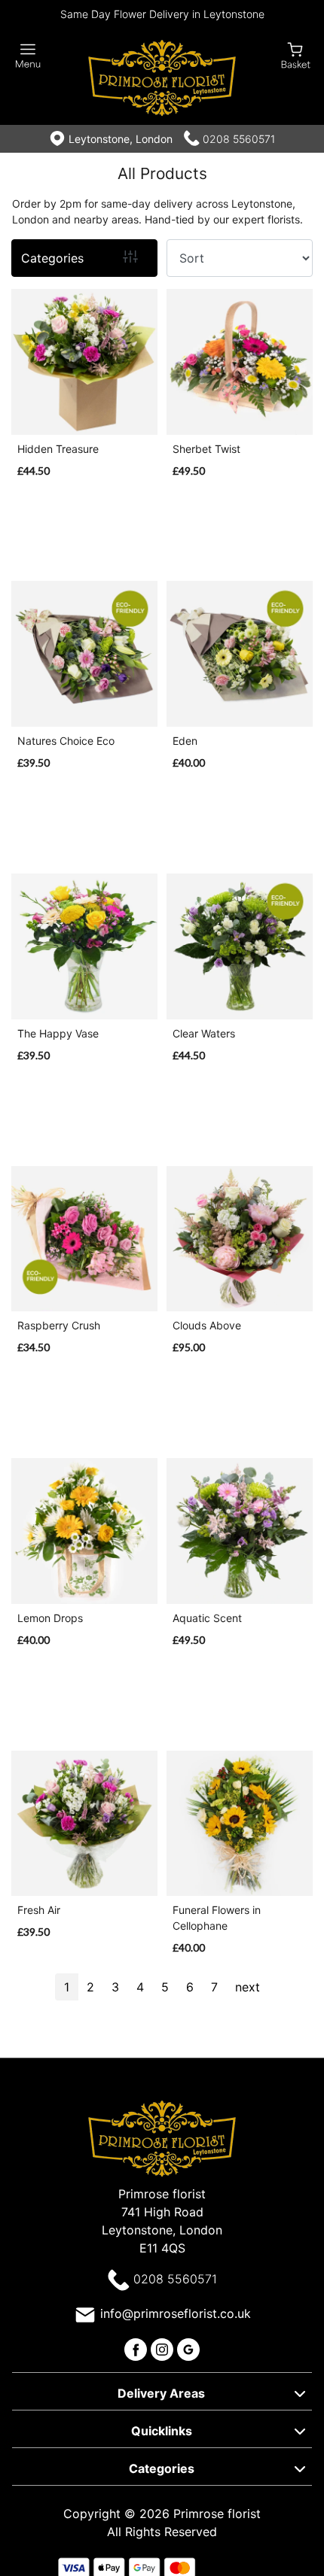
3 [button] (115, 1987)
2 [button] (90, 1987)
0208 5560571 (239, 139)
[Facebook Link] (138, 2348)
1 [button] (67, 1987)
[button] (162, 2391)
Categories (52, 258)
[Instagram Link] (164, 2348)
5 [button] (165, 1987)
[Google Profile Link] (188, 2348)
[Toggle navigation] (28, 56)
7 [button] (214, 1987)
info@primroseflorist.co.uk (176, 2313)
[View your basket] (296, 55)
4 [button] (140, 1987)
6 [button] (190, 1987)
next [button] (248, 1987)
